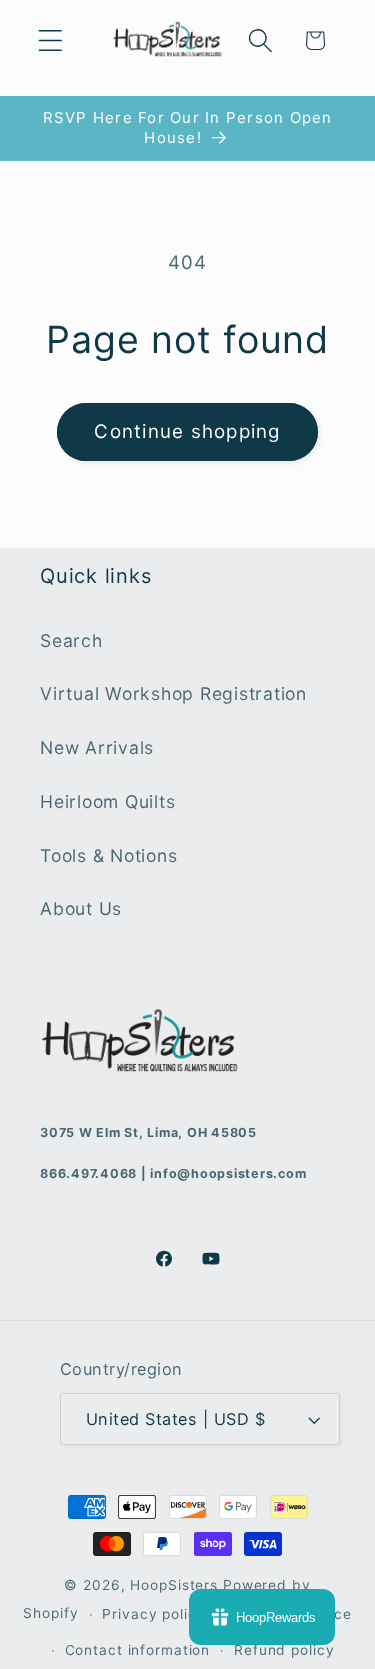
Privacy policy (153, 1614)
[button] (50, 40)
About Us (81, 908)
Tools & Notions (108, 855)
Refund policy (284, 1650)
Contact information (138, 1650)
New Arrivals (97, 747)
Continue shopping (187, 431)
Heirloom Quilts (107, 801)
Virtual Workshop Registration (173, 693)
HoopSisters (174, 1585)
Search (71, 640)
